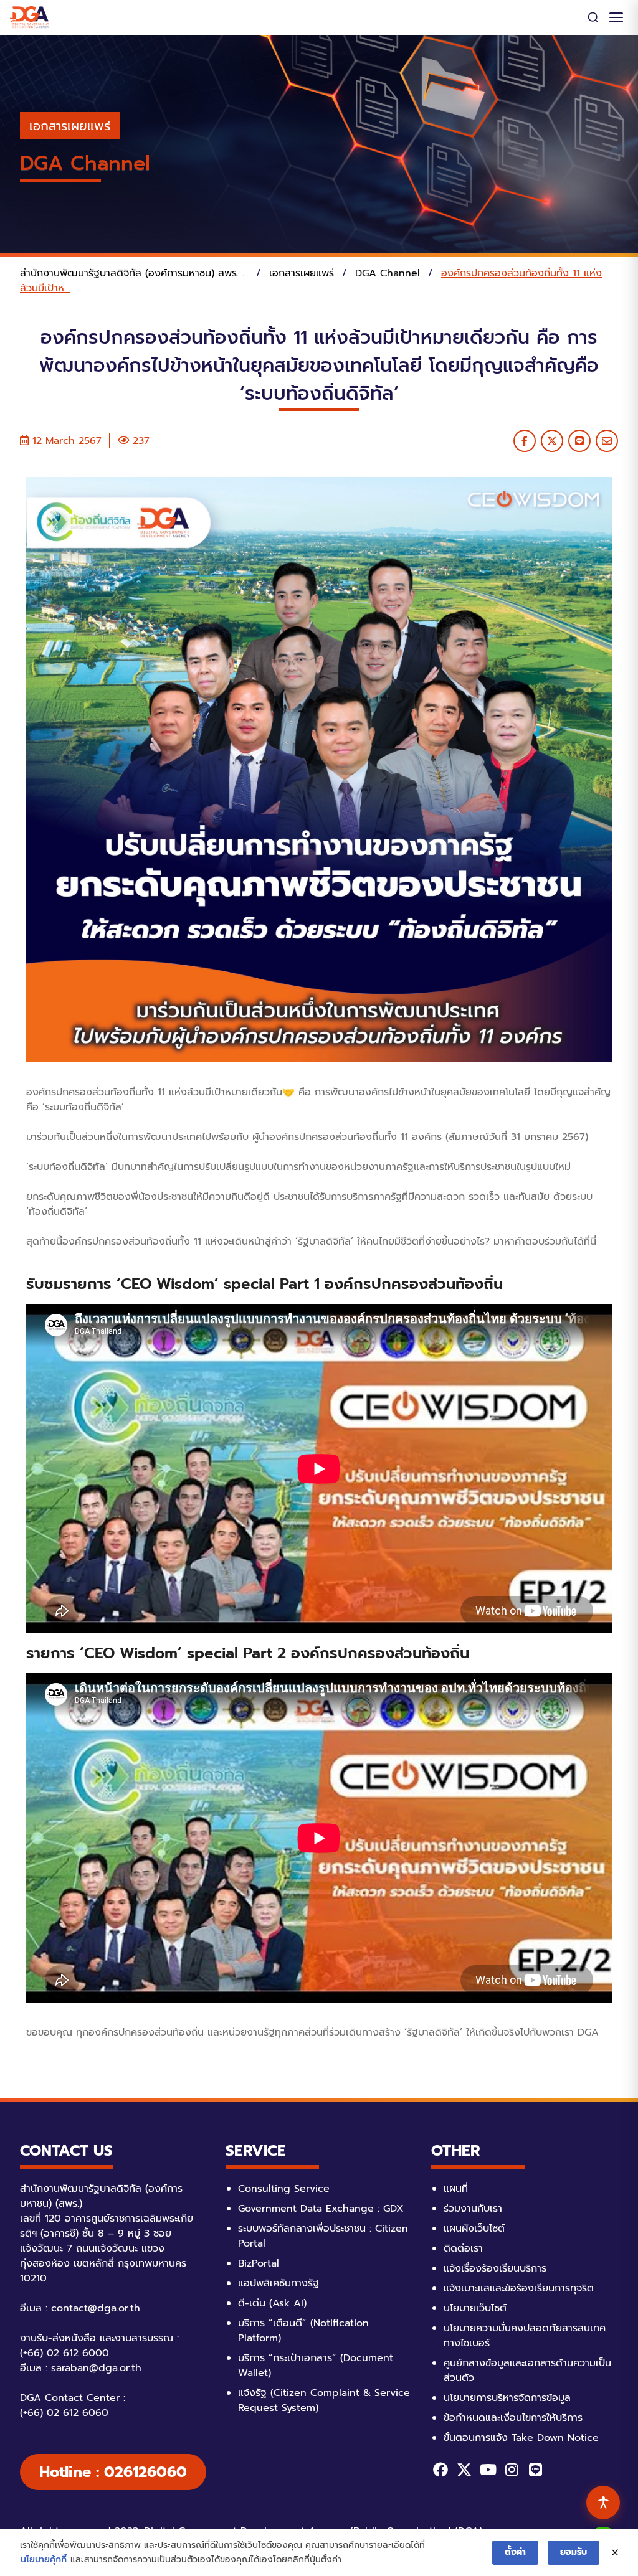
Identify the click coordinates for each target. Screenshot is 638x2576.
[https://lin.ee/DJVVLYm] (535, 2470)
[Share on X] (552, 441)
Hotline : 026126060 (113, 2472)
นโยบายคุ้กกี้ (44, 2559)
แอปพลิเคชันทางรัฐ (279, 2283)
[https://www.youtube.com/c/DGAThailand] (488, 2470)
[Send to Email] (607, 441)
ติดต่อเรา (463, 2248)
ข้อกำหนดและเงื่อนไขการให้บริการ (513, 2418)
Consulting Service (284, 2189)
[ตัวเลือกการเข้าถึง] (603, 2503)
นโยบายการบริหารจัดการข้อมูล (507, 2398)
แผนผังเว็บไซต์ (474, 2229)
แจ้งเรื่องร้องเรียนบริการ (495, 2268)
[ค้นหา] (593, 17)
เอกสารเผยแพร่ (70, 126)
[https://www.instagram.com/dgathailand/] (512, 2470)
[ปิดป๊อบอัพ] (615, 2553)
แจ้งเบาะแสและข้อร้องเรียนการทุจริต (519, 2288)
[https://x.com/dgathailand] (464, 2470)
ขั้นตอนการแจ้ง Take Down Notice (521, 2438)
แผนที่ (456, 2189)
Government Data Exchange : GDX (321, 2209)
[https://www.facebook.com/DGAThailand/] (440, 2470)
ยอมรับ (574, 2552)
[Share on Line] (579, 441)
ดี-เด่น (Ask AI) (272, 2303)
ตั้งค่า (515, 2552)
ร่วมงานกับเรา (473, 2209)
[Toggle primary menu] (616, 17)
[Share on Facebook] (525, 441)
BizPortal (259, 2263)
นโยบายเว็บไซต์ (475, 2308)
